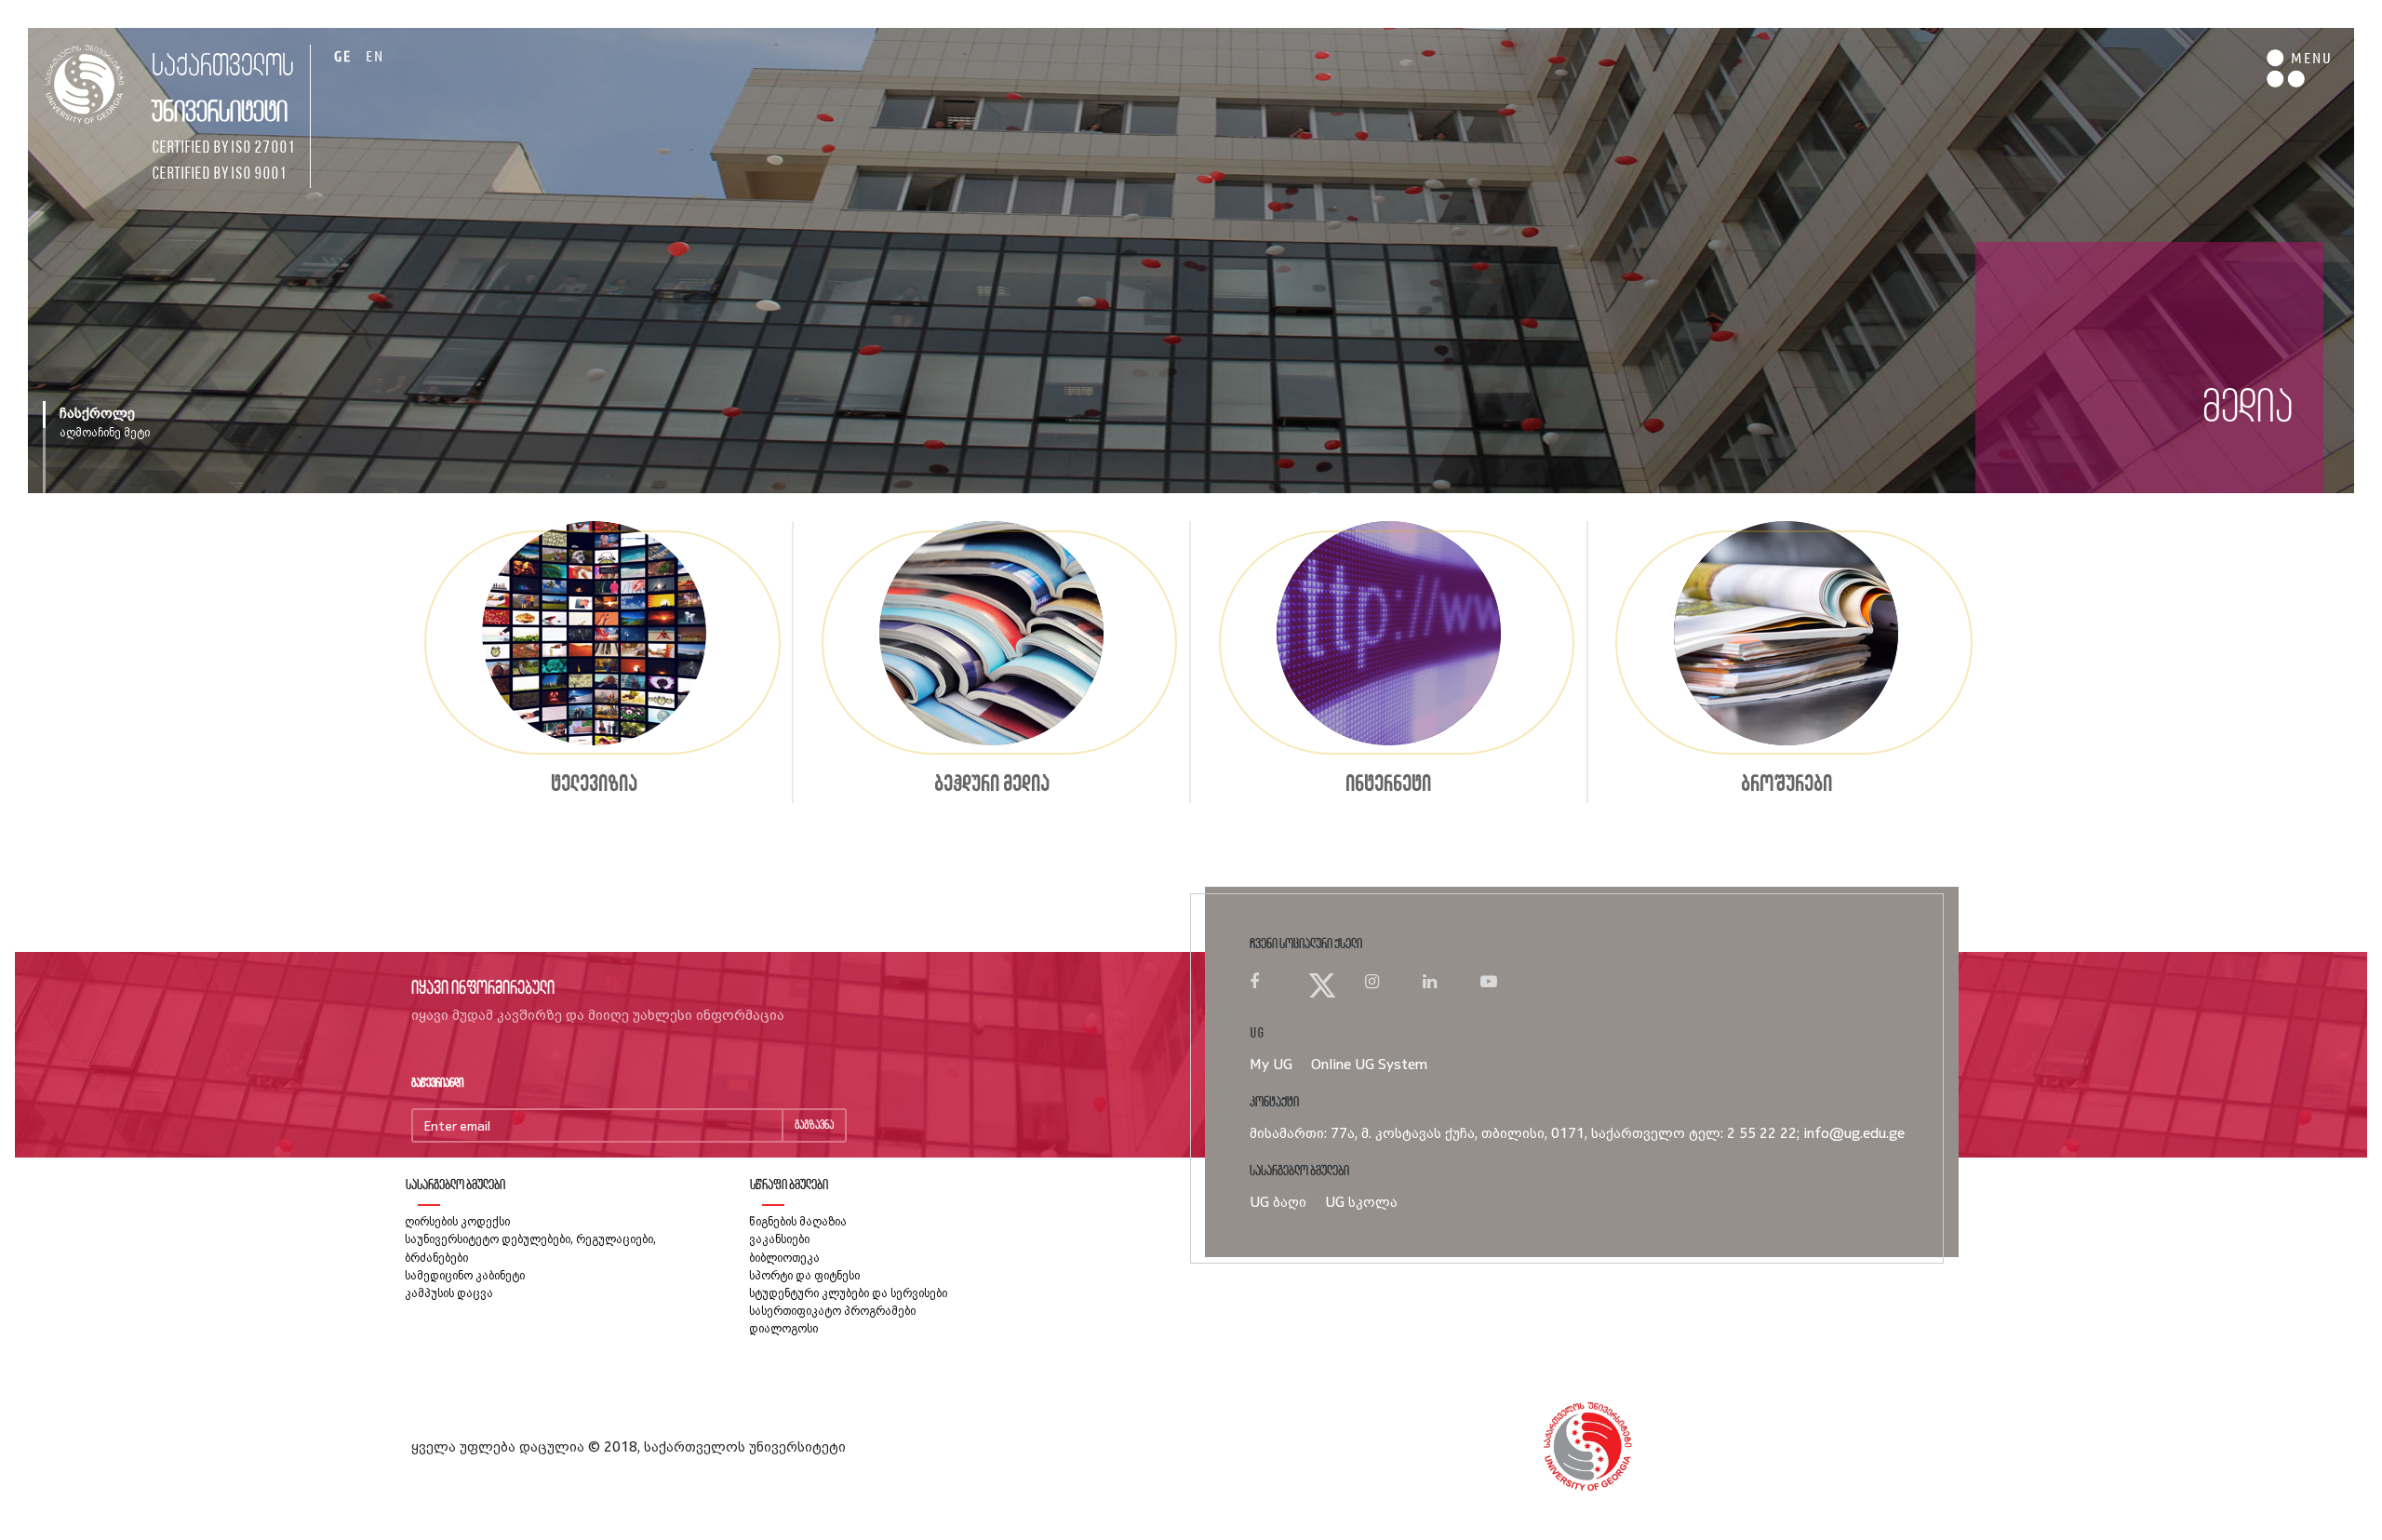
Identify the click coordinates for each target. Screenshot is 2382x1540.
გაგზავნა (814, 1125)
